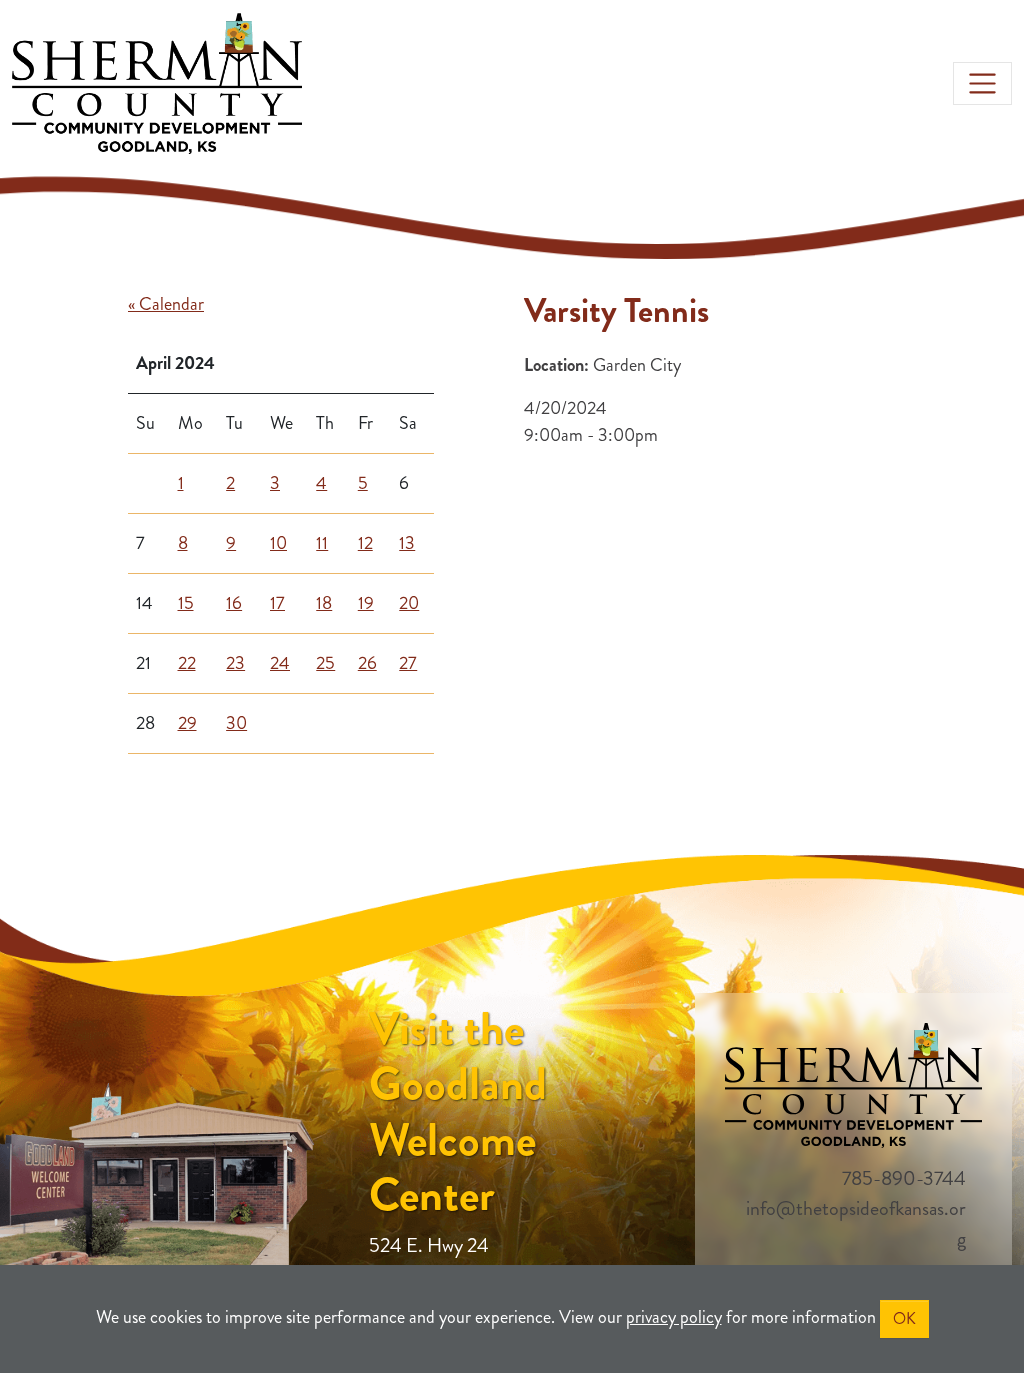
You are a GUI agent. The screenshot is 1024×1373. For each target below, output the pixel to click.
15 (186, 603)
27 (408, 663)
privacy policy (674, 1317)
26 (367, 663)
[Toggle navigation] (982, 83)
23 (235, 663)
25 (325, 663)
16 (234, 603)
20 (409, 603)
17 (277, 603)
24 (280, 663)
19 (366, 603)
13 (407, 543)
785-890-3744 (904, 1178)
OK (904, 1318)
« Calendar (166, 304)
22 (187, 663)
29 (187, 723)
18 (324, 603)
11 (322, 543)
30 (236, 723)
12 (365, 543)
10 (278, 543)
